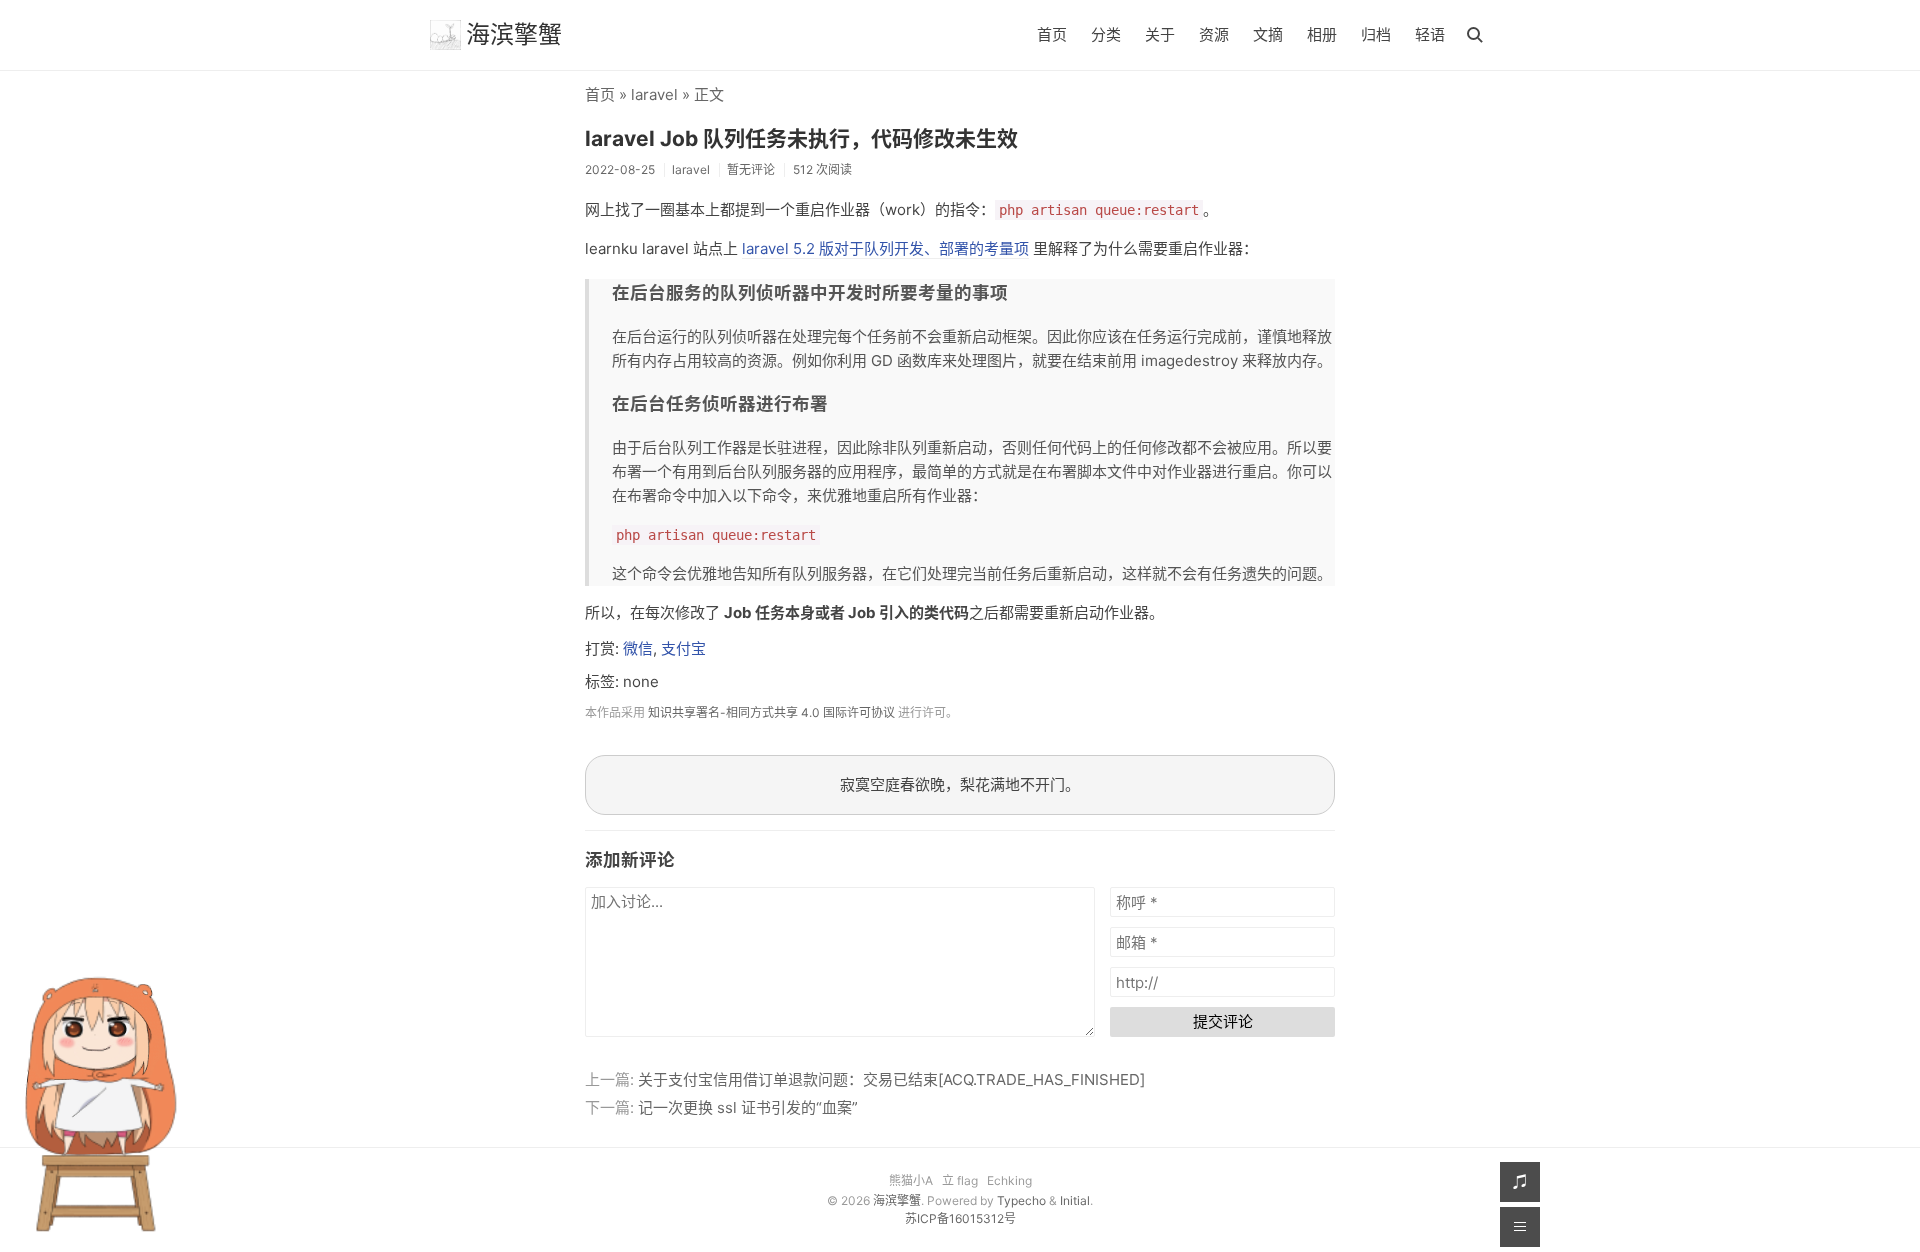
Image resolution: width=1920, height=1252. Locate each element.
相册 (1322, 34)
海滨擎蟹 (514, 34)
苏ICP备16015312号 (960, 1218)
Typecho (1021, 1200)
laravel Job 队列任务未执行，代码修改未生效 (801, 138)
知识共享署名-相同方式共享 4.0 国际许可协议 (771, 712)
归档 (1376, 34)
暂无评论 (751, 169)
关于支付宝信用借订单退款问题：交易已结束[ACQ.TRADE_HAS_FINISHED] (891, 1079)
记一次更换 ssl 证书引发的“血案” (748, 1107)
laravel (654, 94)
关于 (1160, 34)
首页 (1052, 34)
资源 (1214, 34)
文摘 (1268, 34)
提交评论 (1223, 1021)
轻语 (1430, 34)
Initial (1075, 1200)
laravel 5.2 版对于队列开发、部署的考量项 (885, 248)
